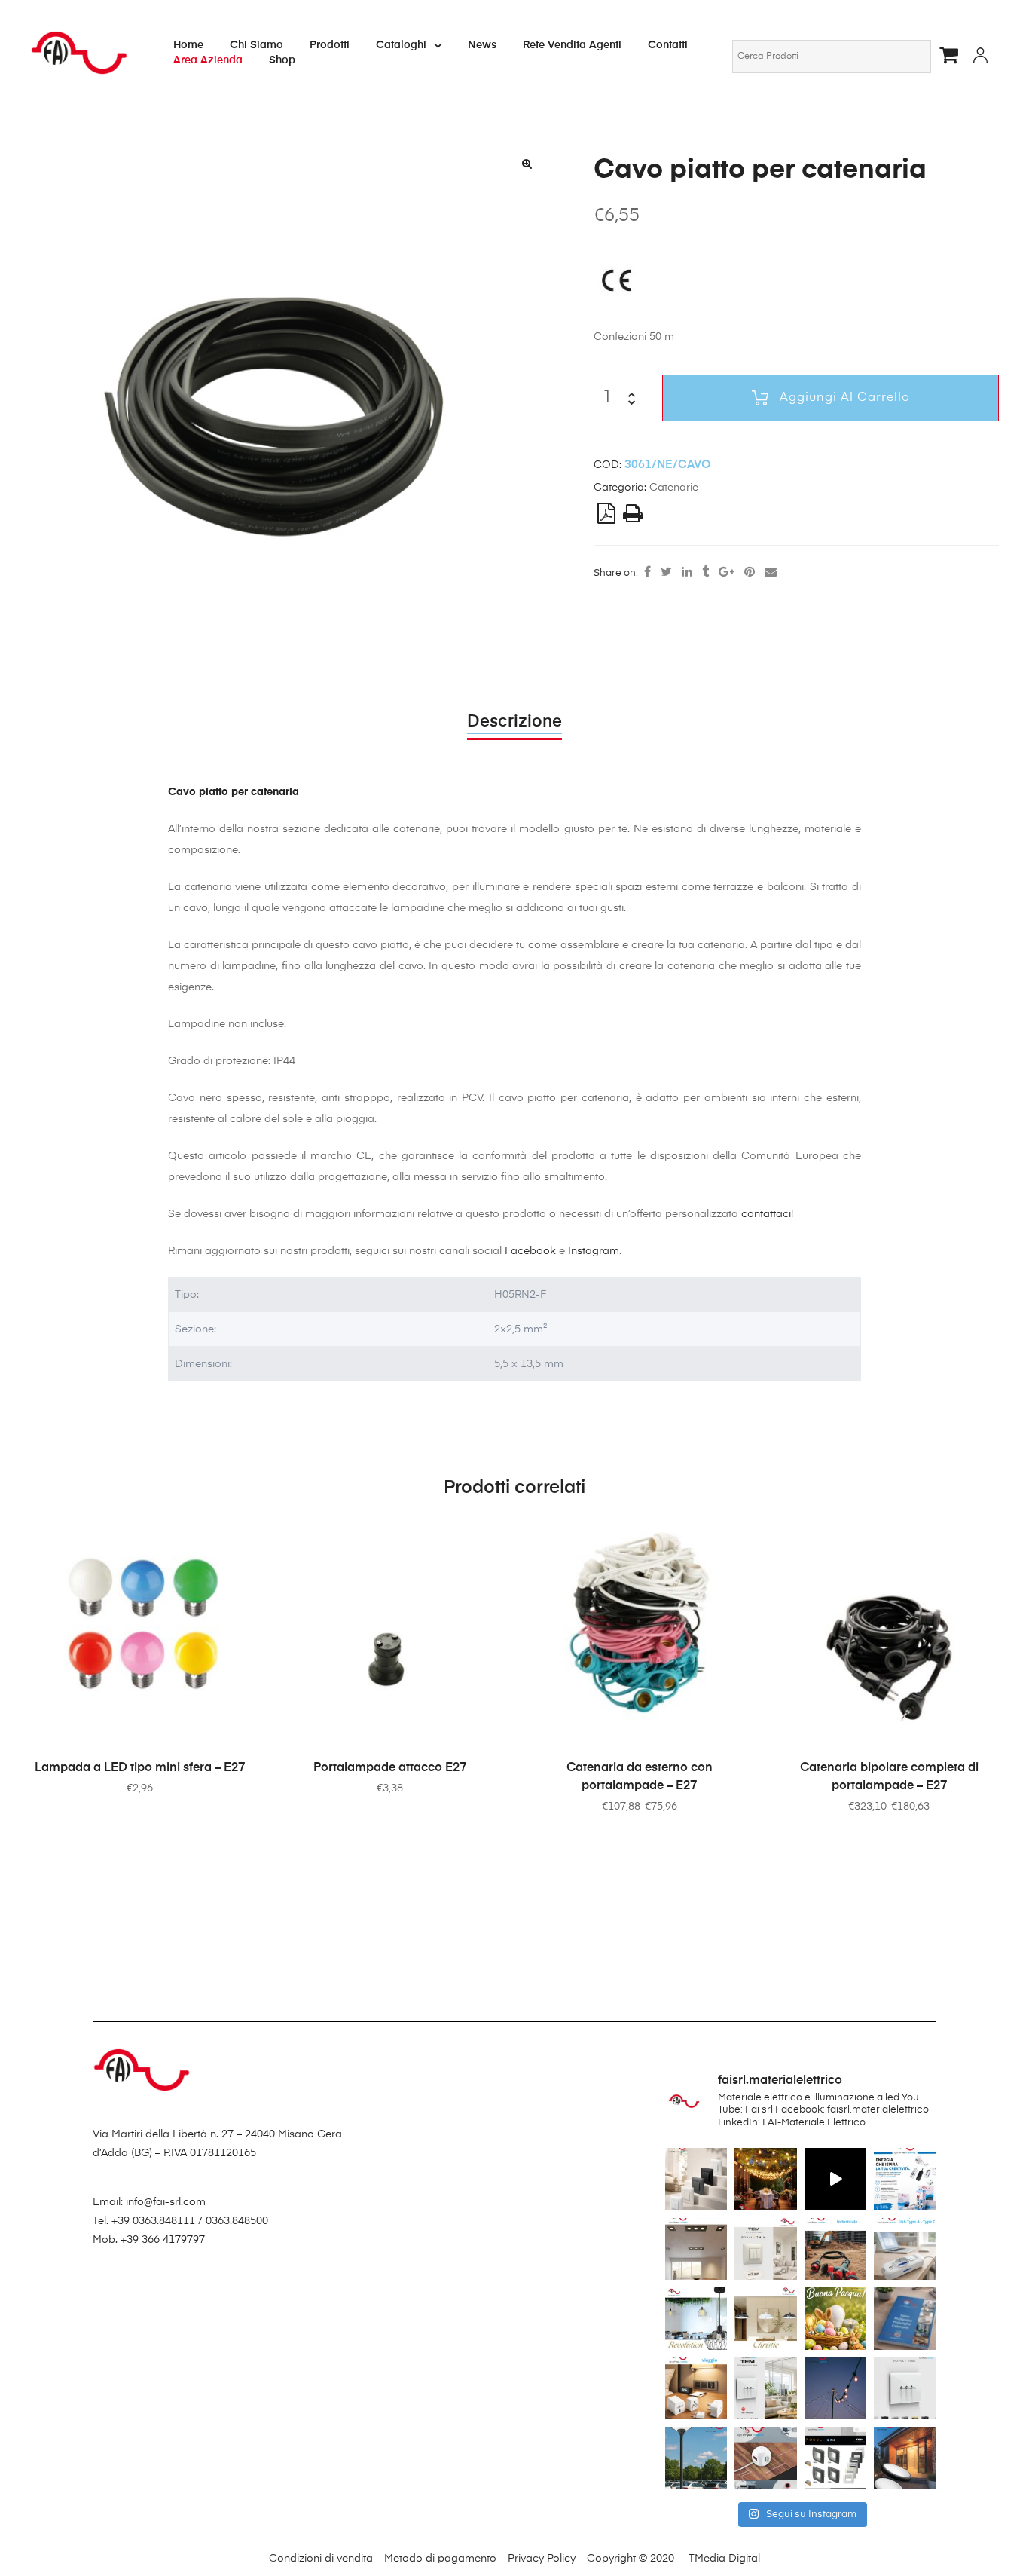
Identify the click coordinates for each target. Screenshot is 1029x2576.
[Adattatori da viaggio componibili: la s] (696, 2388)
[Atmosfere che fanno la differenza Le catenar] (836, 2388)
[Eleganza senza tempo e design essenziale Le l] (766, 2318)
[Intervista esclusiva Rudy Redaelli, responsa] (905, 2388)
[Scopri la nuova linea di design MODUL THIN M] (696, 2179)
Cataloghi (401, 45)
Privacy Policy (542, 2559)
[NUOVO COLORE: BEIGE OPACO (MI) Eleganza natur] (766, 2249)
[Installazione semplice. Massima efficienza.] (836, 2179)
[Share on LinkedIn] (687, 573)
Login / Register (980, 57)
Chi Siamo (256, 45)
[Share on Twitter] (666, 573)
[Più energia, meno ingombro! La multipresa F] (766, 2458)
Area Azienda (208, 60)
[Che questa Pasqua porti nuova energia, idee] (836, 2318)
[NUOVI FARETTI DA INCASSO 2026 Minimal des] (696, 2249)
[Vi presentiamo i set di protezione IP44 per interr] (836, 2458)
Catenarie (674, 488)
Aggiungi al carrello (845, 398)
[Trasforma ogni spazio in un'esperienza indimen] (766, 2179)
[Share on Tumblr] (705, 573)
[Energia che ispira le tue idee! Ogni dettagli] (905, 2179)
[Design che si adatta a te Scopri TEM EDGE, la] (766, 2388)
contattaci (766, 1214)
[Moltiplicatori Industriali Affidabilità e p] (836, 2249)
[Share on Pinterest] (750, 573)
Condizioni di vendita (321, 2559)
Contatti (668, 45)
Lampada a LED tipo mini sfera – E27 (140, 1768)
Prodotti (330, 45)
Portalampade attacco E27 (390, 1768)
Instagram (594, 1251)
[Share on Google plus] (727, 573)
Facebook (530, 1251)
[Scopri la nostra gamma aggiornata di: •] (905, 2318)
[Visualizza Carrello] (953, 55)
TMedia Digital (724, 2559)
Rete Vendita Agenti (572, 45)
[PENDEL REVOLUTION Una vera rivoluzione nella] (696, 2318)
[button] (527, 164)
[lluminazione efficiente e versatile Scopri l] (905, 2458)
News (482, 45)
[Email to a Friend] (771, 573)
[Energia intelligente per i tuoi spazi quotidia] (905, 2249)
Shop (282, 60)
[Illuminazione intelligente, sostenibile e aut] (696, 2458)
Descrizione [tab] (514, 722)
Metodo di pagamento (440, 2559)
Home (188, 45)
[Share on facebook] (647, 573)
